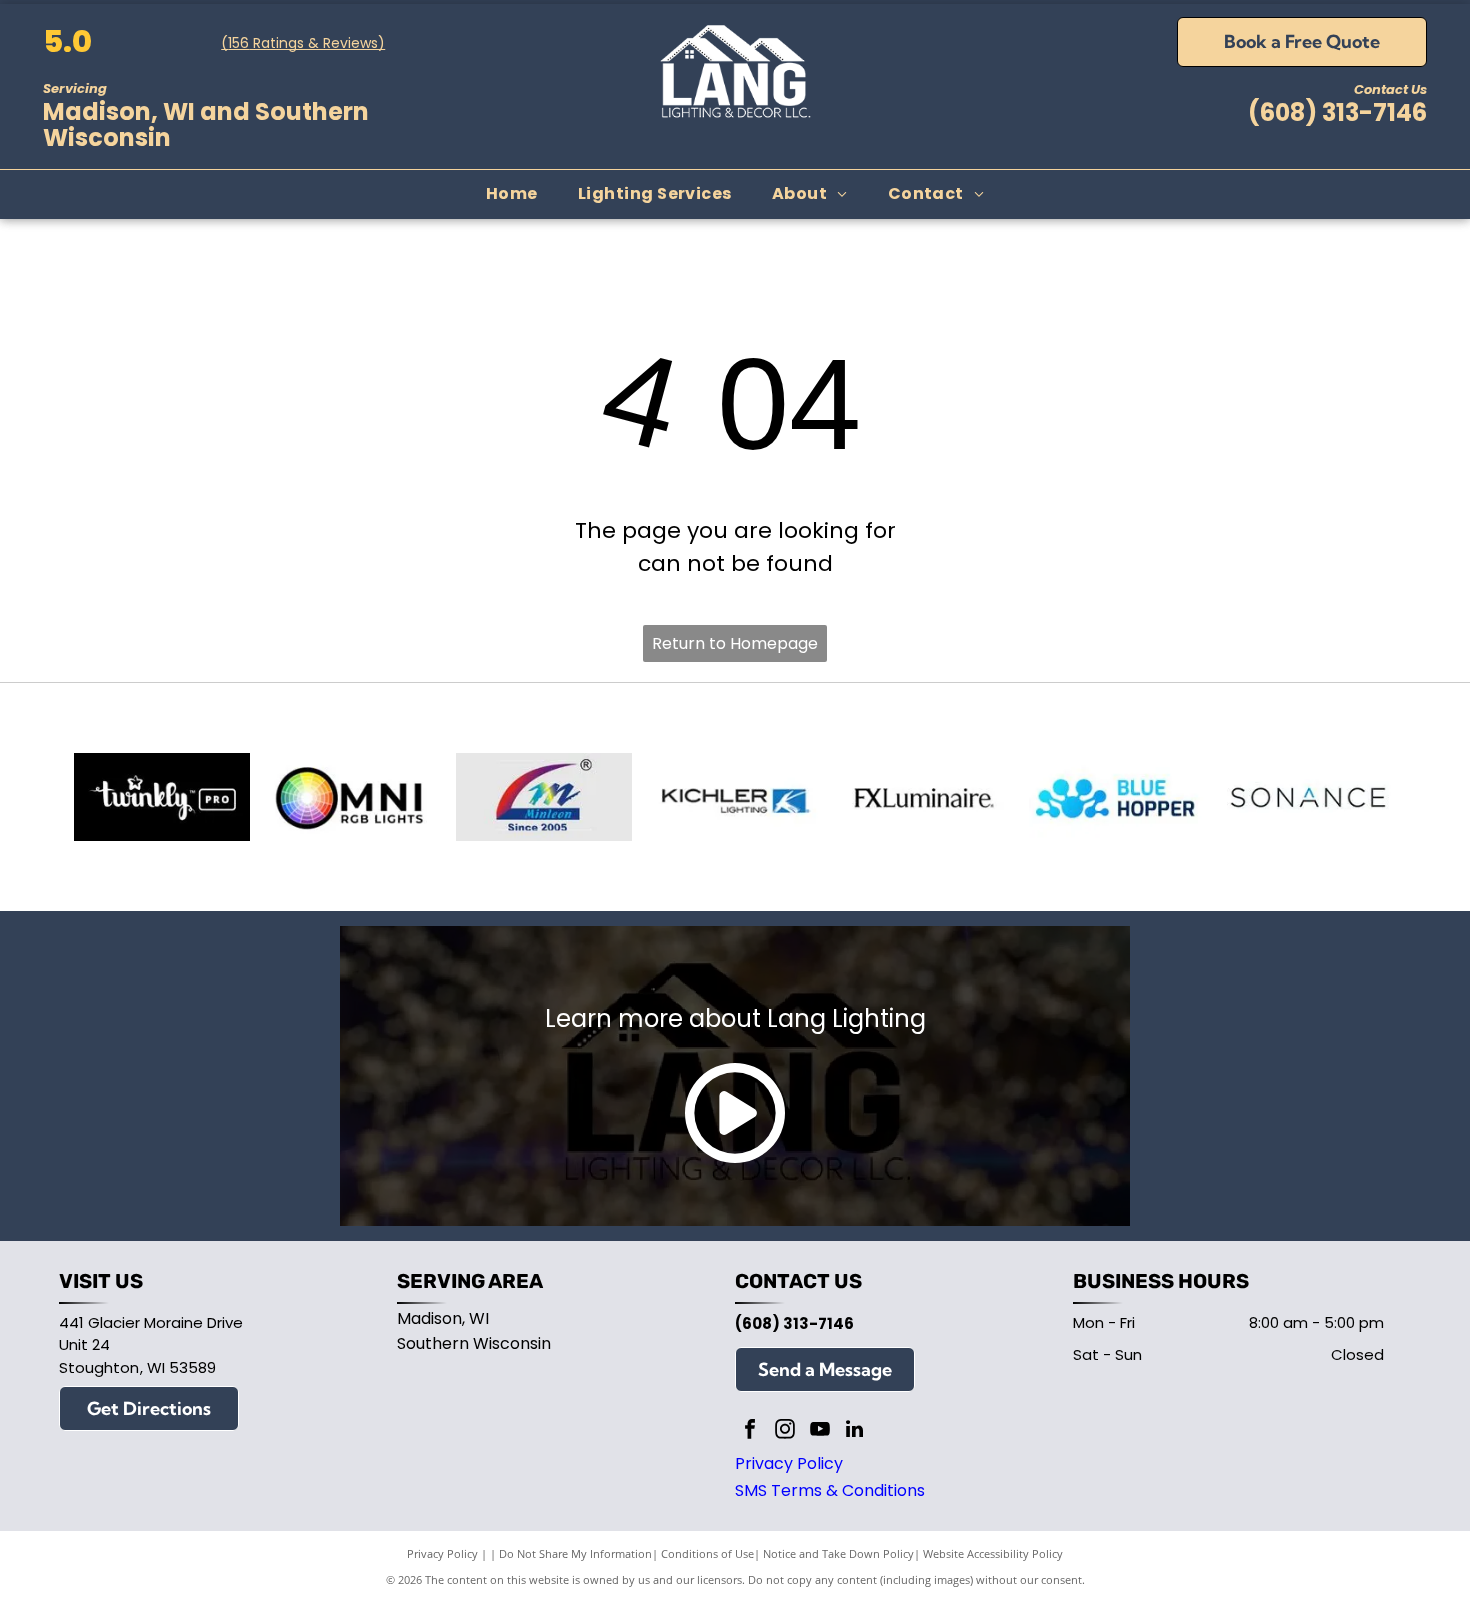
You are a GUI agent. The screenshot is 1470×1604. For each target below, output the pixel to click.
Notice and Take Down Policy (838, 1553)
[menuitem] (512, 194)
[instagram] (785, 1431)
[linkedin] (855, 1431)
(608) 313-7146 (1337, 112)
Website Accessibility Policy (993, 1553)
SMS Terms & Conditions (830, 1490)
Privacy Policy (789, 1463)
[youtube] (820, 1431)
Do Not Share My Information (575, 1553)
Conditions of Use (707, 1553)
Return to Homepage (735, 643)
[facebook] (750, 1431)
